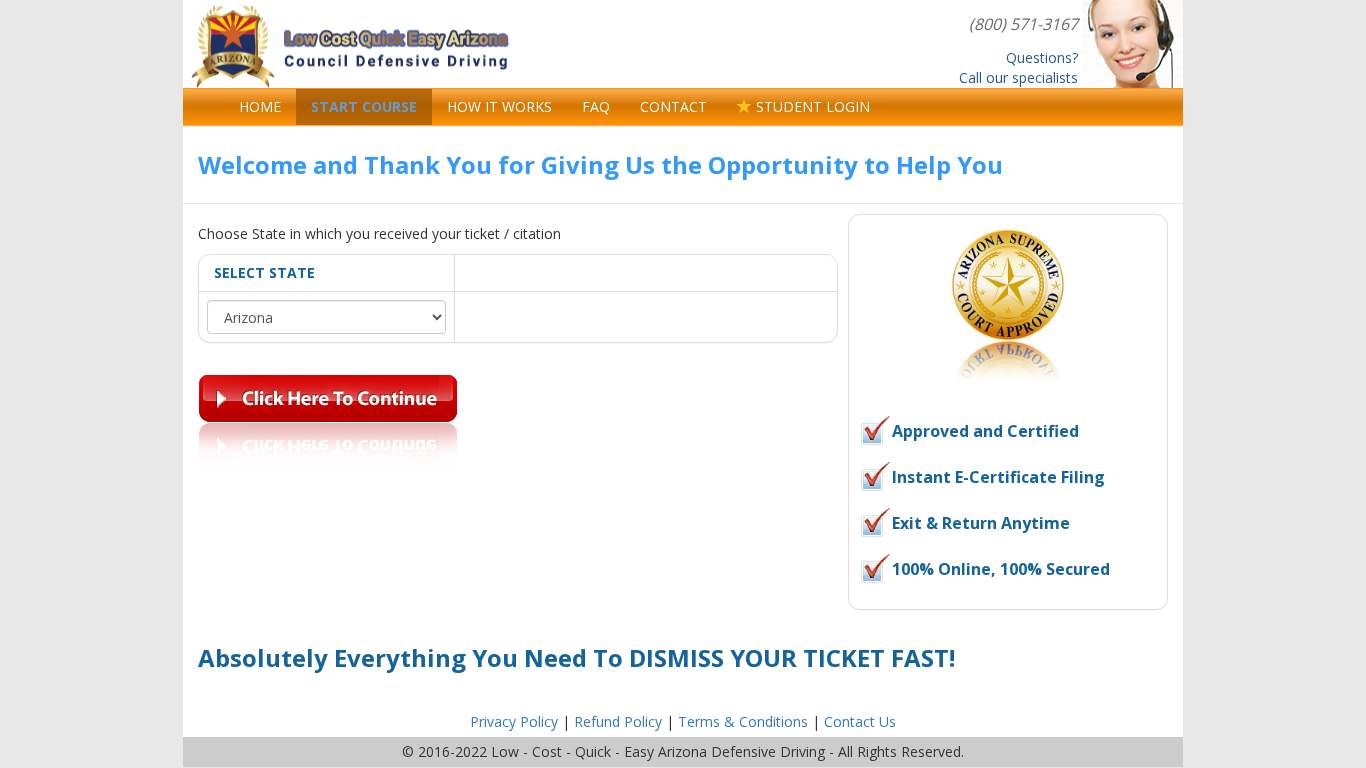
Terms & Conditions (743, 721)
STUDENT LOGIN (811, 106)
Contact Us (860, 721)
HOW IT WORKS (499, 106)
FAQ (596, 106)
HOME (260, 106)
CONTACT (673, 106)
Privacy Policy (514, 721)
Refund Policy (618, 721)
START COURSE (364, 106)
